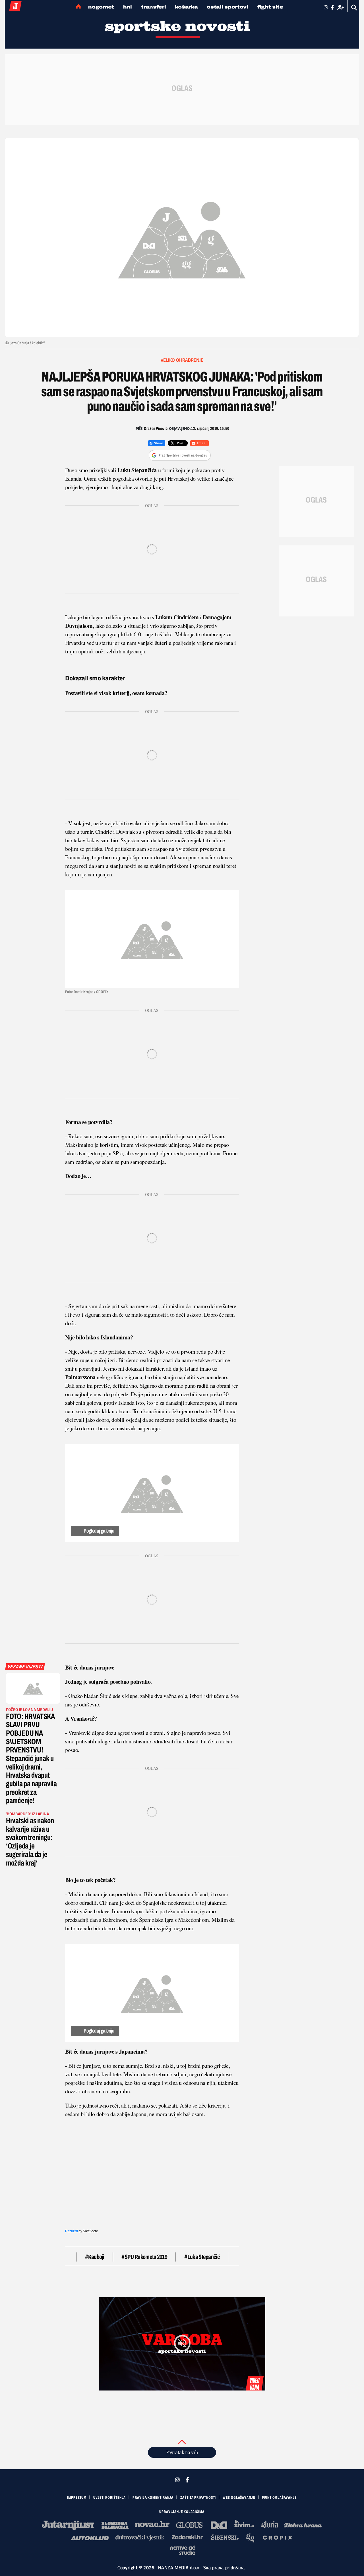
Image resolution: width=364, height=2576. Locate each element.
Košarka (186, 7)
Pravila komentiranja (153, 2498)
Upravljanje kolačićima (182, 2512)
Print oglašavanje (279, 2498)
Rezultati (71, 2231)
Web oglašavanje (239, 2498)
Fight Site (270, 7)
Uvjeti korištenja (109, 2498)
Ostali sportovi (227, 7)
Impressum (77, 2498)
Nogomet (101, 7)
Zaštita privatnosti (198, 2498)
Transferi (153, 7)
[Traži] (354, 8)
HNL (128, 7)
